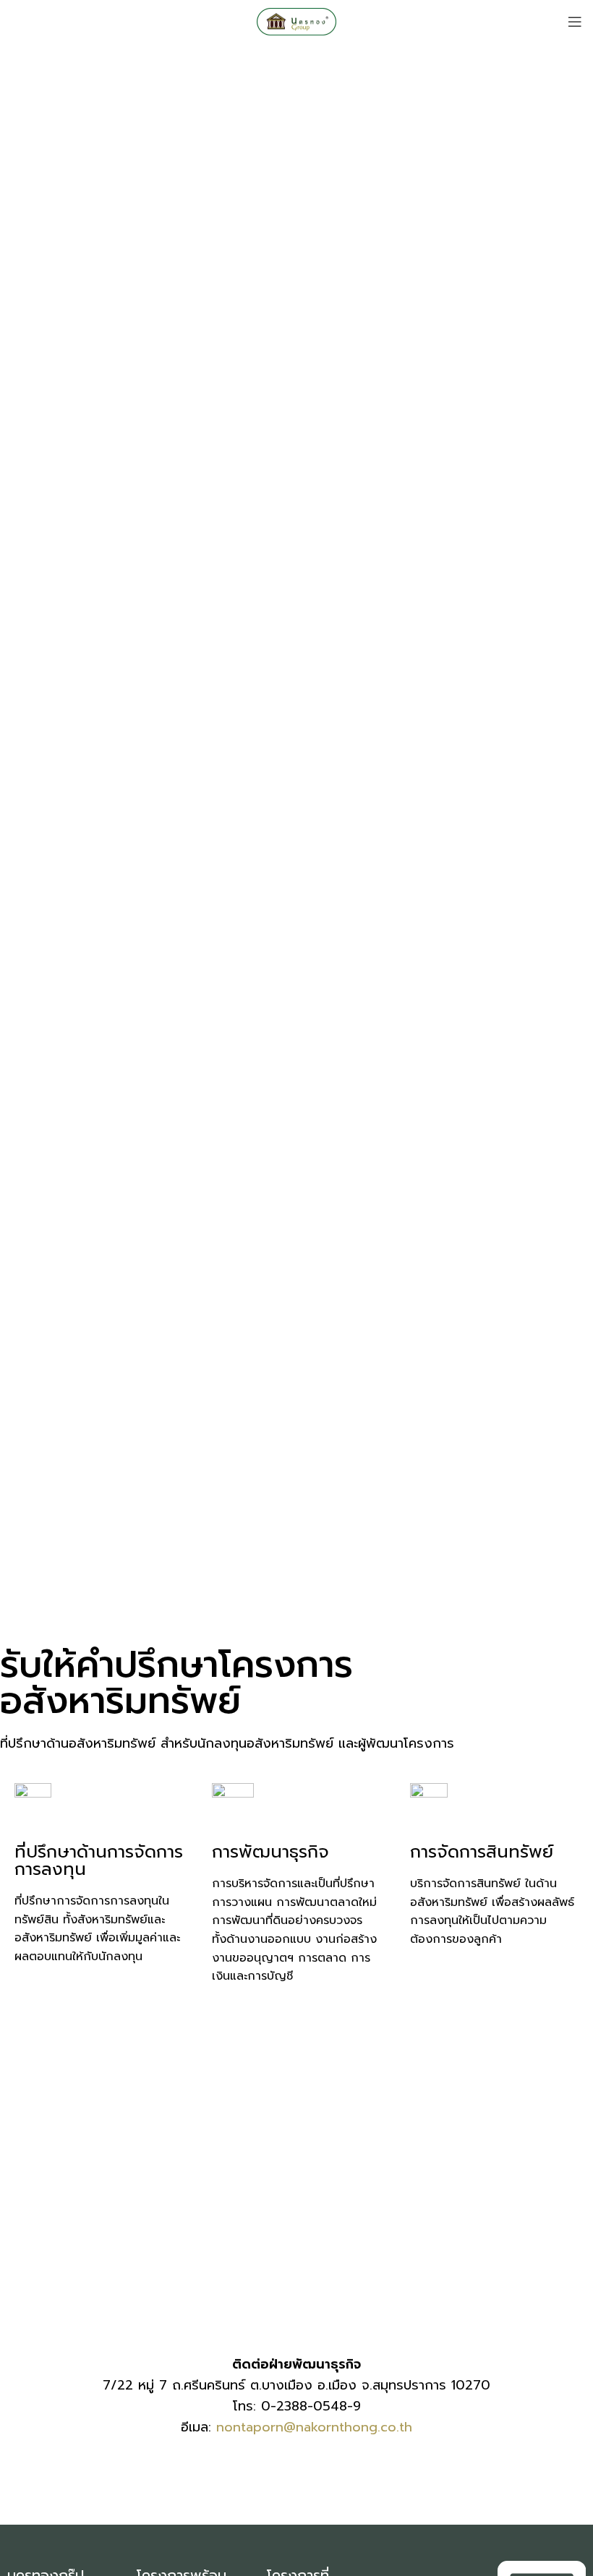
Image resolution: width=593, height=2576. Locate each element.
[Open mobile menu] (575, 22)
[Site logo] (296, 21)
